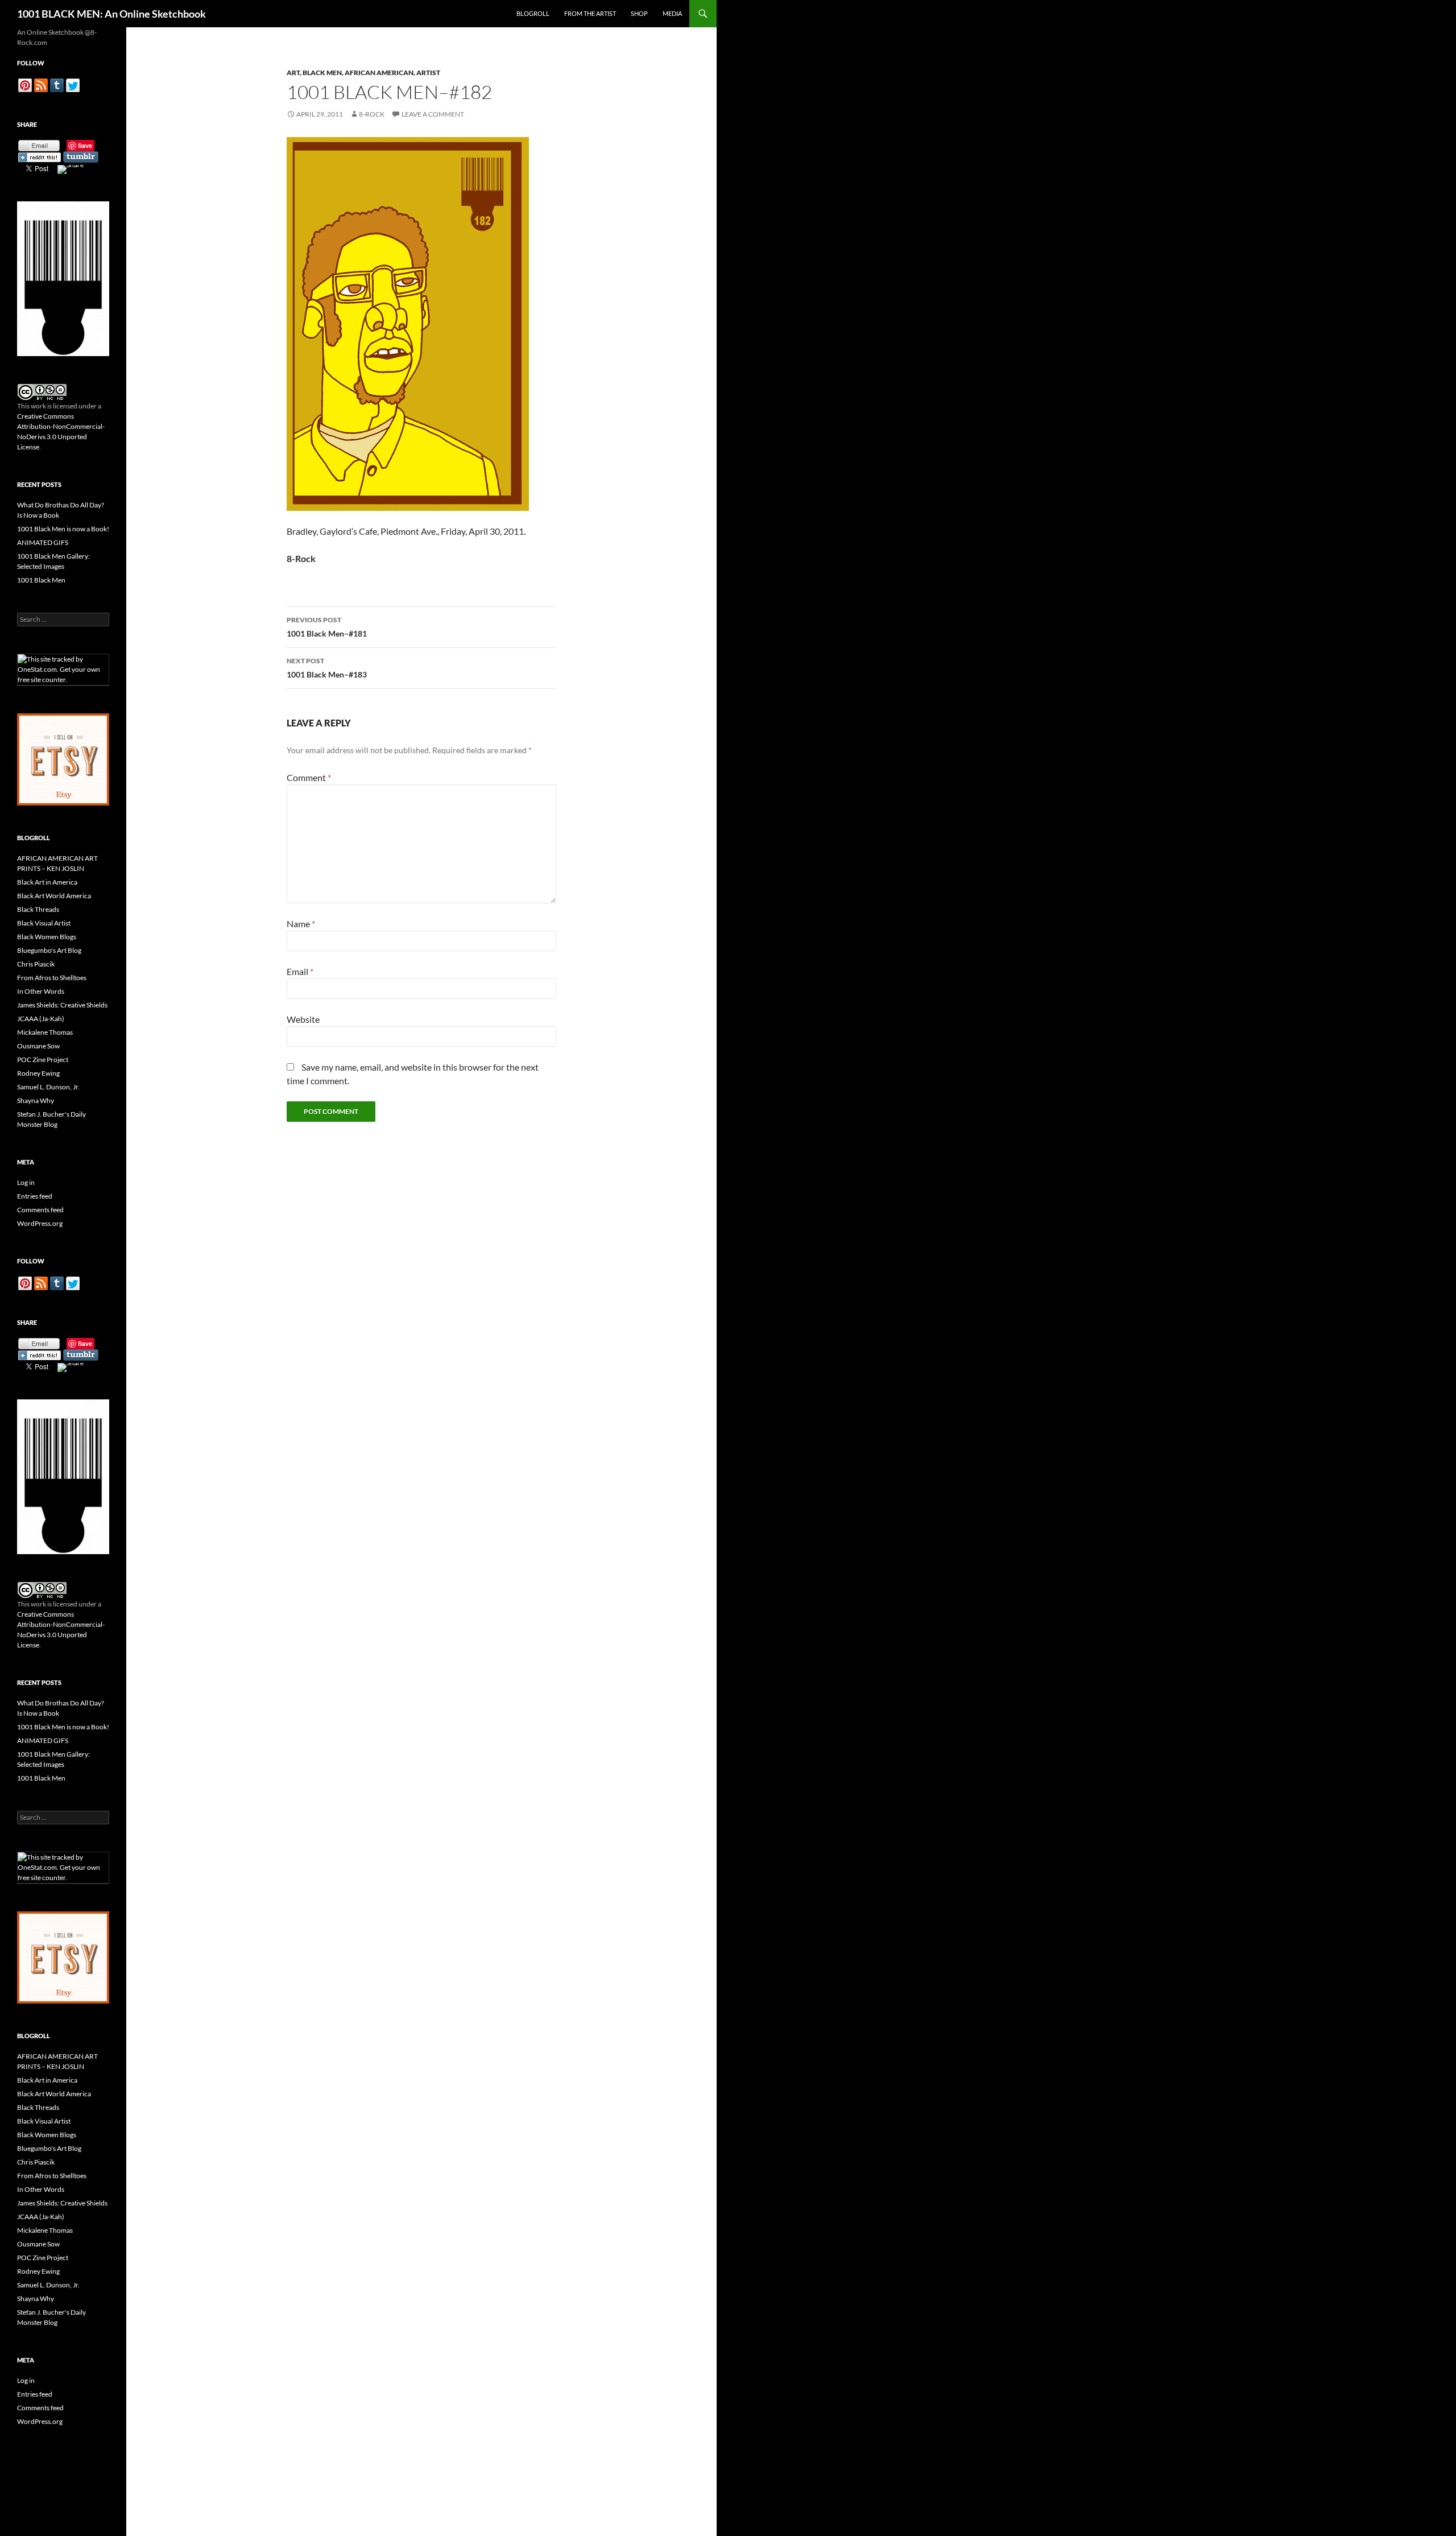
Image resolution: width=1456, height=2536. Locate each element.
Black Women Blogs (47, 937)
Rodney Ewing (38, 1073)
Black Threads (38, 909)
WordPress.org (40, 1223)
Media (672, 13)
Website (303, 1019)
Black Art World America (54, 896)
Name (301, 924)
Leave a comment (433, 114)
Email (300, 971)
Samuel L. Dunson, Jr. (48, 1087)
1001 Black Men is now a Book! (63, 529)
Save (85, 145)
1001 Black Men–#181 (327, 627)
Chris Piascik (36, 964)
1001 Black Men (41, 580)
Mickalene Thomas (45, 1032)
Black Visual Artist (44, 923)
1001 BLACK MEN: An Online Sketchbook (111, 14)
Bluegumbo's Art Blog (49, 950)
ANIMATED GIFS (43, 542)
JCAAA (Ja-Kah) (41, 1019)
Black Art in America (47, 882)
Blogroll (533, 13)
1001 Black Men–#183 (327, 668)
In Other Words (41, 991)
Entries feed (35, 1196)
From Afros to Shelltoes (52, 978)
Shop (639, 13)
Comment (309, 777)
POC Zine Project (43, 1060)
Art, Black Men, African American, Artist (363, 73)
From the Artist (590, 13)
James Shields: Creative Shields (62, 1005)
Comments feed (40, 1210)
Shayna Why (36, 1100)
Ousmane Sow (38, 1046)
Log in (26, 1182)
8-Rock (372, 114)
